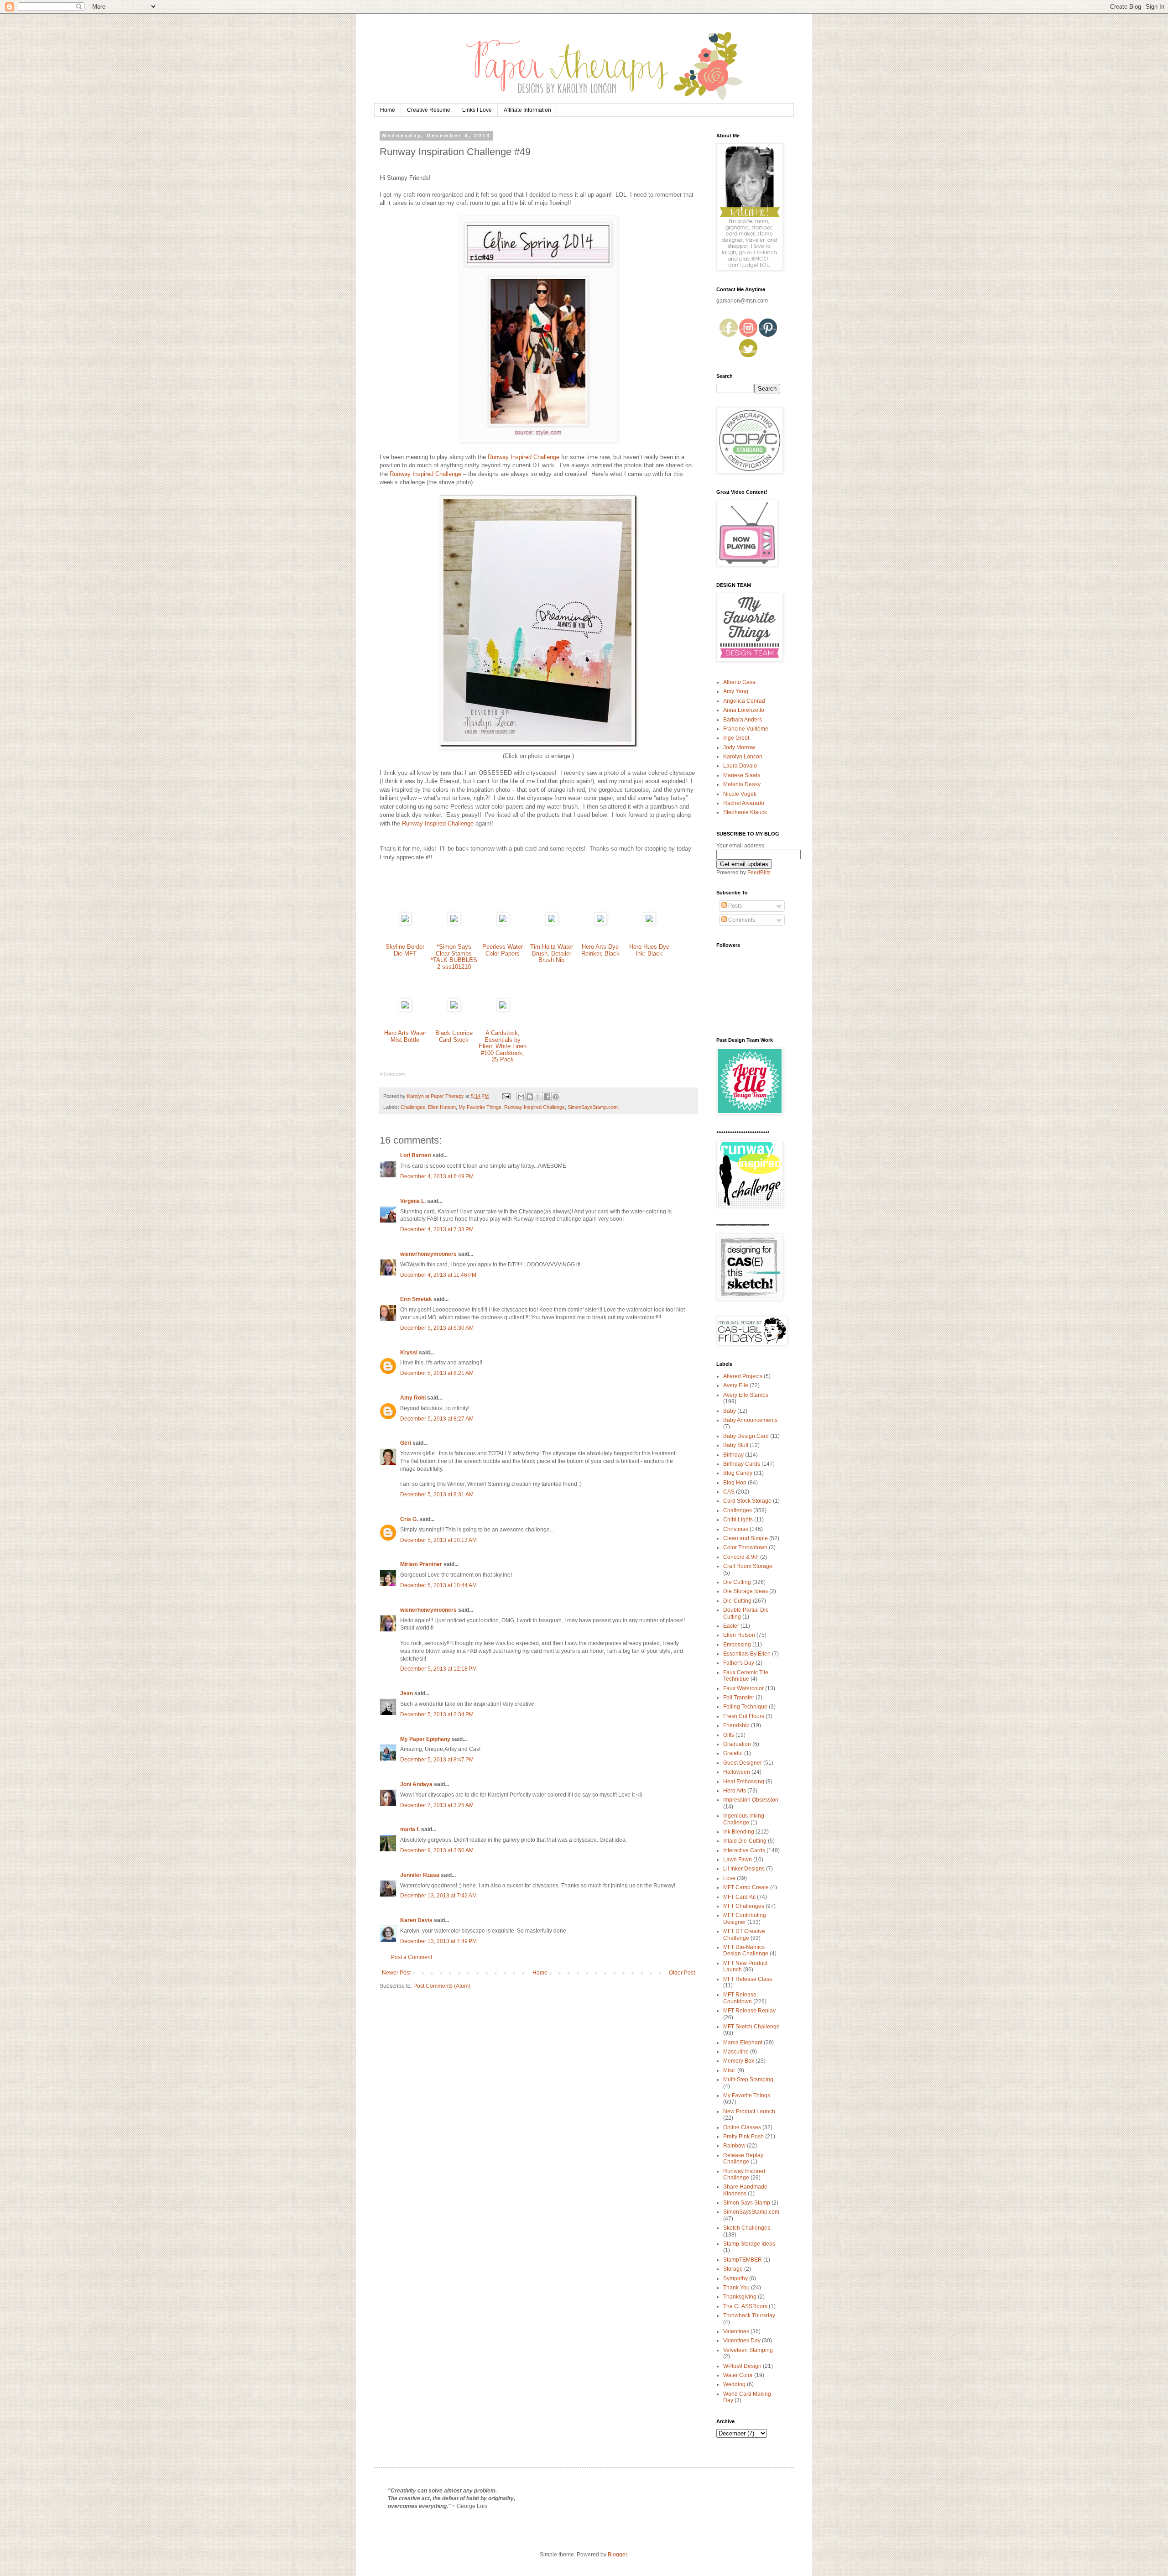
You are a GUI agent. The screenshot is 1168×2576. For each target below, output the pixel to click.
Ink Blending (739, 1832)
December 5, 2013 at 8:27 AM (437, 1419)
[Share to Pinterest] (556, 1097)
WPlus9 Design (742, 2366)
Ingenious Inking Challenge (744, 1819)
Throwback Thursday (749, 2315)
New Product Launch (749, 2111)
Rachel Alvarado (744, 803)
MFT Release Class (748, 1979)
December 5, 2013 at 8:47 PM (437, 1760)
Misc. (730, 2070)
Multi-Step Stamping (748, 2080)
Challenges (413, 1107)
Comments (741, 920)
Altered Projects (743, 1376)
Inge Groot (736, 738)
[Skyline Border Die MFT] (405, 923)
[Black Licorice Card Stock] (454, 1009)
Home (388, 110)
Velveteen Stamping (748, 2350)
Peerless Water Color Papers (503, 950)
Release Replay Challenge (743, 2158)
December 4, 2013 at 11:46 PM (438, 1275)
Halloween (737, 1772)
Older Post (682, 1973)
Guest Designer (743, 1763)
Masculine (736, 2052)
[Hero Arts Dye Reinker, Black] (600, 923)
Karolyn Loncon (743, 757)
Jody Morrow (739, 747)
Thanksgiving (740, 2297)
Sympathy (735, 2278)
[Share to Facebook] (547, 1097)
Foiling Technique (745, 1707)
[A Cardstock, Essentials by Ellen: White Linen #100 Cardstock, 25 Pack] (503, 1009)
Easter (731, 1626)
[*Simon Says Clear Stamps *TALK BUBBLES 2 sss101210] (454, 923)
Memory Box (739, 2061)
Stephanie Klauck (745, 812)
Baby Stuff (736, 1445)
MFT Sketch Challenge (751, 2027)
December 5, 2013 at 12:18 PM (438, 1669)
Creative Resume (429, 110)
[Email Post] (506, 1096)
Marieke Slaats (742, 775)
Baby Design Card (746, 1436)
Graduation (737, 1744)
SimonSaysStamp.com (593, 1107)
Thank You (736, 2288)
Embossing (737, 1645)
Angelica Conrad (744, 701)
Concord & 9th (741, 1557)
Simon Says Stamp (747, 2203)
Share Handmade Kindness (745, 2190)
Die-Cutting (737, 1601)
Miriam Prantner (421, 1564)
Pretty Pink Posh (743, 2137)
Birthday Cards (742, 1464)
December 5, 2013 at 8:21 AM (437, 1373)
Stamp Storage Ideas (749, 2244)
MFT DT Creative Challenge (744, 1934)
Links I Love (477, 110)
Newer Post (396, 1973)
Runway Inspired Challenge (524, 457)
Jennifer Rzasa (420, 1875)
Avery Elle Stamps (746, 1395)
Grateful (733, 1753)
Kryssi (409, 1353)
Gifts (729, 1735)
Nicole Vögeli (740, 794)
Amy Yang (736, 691)
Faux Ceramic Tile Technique (746, 1676)
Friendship (736, 1725)
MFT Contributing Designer (745, 1918)
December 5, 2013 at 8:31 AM (437, 1494)
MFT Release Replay (749, 2011)
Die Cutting (737, 1582)
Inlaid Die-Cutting (745, 1841)
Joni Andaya (416, 1784)
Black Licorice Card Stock (454, 1036)
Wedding (734, 2384)
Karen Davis (416, 1920)
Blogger (617, 2555)
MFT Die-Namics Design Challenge (746, 1950)
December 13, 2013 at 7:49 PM (438, 1941)
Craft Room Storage (748, 1566)
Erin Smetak (416, 1299)
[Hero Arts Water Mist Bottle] (405, 1009)
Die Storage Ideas (746, 1591)
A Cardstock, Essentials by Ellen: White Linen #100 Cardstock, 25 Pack (503, 1046)
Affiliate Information (527, 110)
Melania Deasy (742, 784)
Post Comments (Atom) (442, 1986)
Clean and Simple (746, 1538)
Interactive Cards (744, 1850)
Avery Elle (736, 1385)
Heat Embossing (744, 1782)
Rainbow (734, 2146)
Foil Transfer (739, 1698)
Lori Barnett (416, 1155)
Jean (407, 1693)
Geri (406, 1443)
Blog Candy (738, 1473)
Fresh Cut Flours (744, 1716)
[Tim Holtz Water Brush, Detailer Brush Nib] (552, 923)
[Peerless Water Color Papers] (503, 923)
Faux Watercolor (743, 1688)
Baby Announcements (750, 1420)
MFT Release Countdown (740, 1998)
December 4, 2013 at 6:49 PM (437, 1176)
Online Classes (742, 2127)
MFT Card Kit (739, 1897)
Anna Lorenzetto (744, 710)
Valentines (736, 2331)
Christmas (736, 1529)
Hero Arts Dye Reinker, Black (600, 950)
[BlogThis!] (530, 1097)
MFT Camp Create (746, 1887)
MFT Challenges (744, 1906)
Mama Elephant (743, 2043)
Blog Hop (735, 1483)
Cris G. (409, 1519)
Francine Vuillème (746, 729)
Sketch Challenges (747, 2228)
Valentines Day (742, 2341)
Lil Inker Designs (744, 1869)
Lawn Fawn (738, 1860)
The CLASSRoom (745, 2306)
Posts (734, 906)
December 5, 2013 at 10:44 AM (438, 1585)
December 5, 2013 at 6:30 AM (437, 1328)
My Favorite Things (480, 1107)
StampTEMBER (743, 2260)
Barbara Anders (743, 720)
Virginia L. (413, 1201)
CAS (729, 1492)
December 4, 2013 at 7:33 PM (437, 1229)
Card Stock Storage (747, 1501)
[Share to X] (538, 1097)
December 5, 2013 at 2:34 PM (437, 1714)
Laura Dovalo (740, 766)
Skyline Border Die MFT (405, 950)
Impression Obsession (751, 1800)
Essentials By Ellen (747, 1654)
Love (729, 1878)
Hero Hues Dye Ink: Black (649, 950)
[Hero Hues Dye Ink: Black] (649, 923)
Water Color (738, 2375)
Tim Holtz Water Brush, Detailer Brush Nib (552, 953)
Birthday (733, 1455)
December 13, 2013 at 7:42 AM (438, 1896)
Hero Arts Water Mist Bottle (405, 1036)
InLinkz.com (392, 1074)
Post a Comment (412, 1957)
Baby (730, 1411)
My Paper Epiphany (425, 1739)
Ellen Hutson (442, 1107)
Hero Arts (735, 1791)
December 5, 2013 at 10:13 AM (438, 1540)
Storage (733, 2269)
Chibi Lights (738, 1520)
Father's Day (739, 1663)
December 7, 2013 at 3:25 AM (437, 1805)
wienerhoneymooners (428, 1254)
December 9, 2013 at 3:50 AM (437, 1850)
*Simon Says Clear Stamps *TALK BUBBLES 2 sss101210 (454, 957)
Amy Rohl (413, 1398)
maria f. (410, 1829)
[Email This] (521, 1097)
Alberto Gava (739, 682)
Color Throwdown (745, 1547)
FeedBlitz (759, 873)
